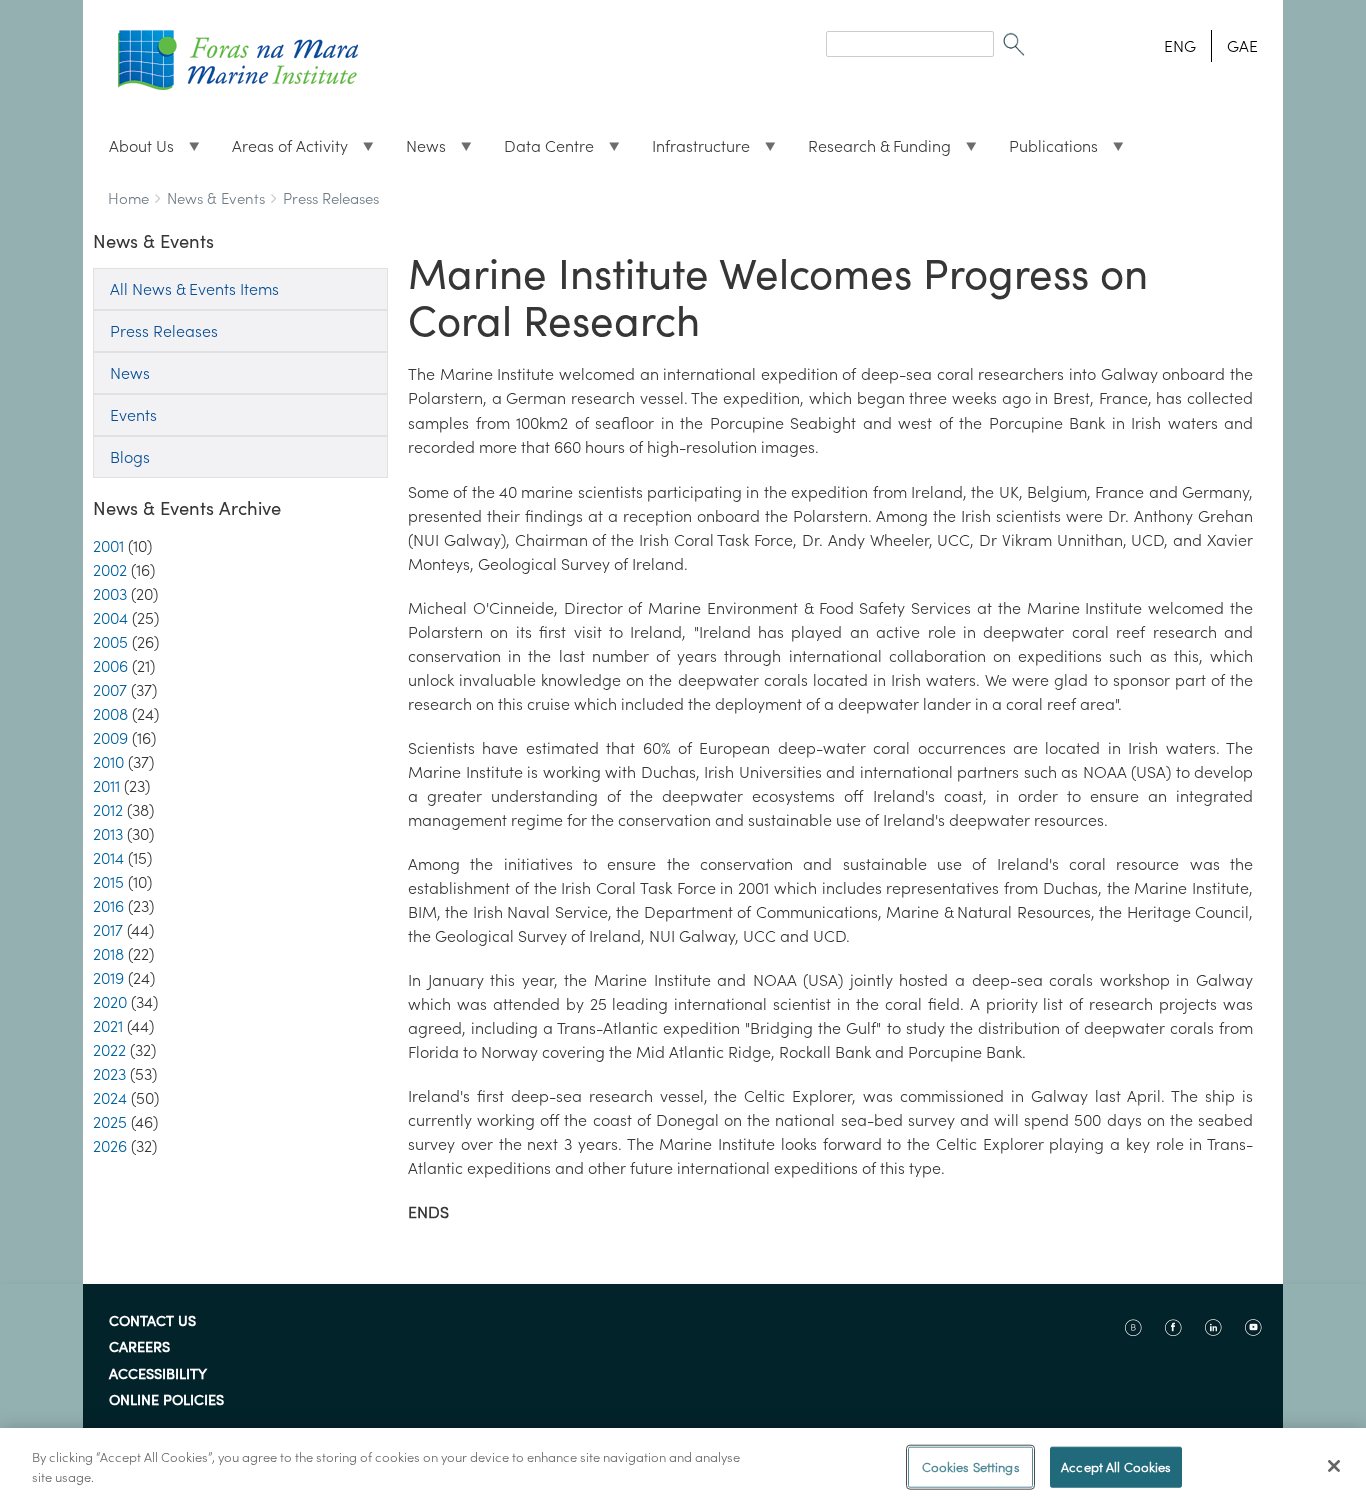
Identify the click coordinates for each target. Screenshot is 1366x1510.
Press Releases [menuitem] (164, 331)
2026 (110, 1146)
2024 (110, 1098)
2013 (108, 834)
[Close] (1334, 1466)
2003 (110, 594)
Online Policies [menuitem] (166, 1401)
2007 (110, 690)
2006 (110, 666)
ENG (1180, 46)
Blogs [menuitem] (130, 457)
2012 (108, 810)
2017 (108, 930)
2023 (109, 1074)
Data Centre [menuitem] (541, 151)
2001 (108, 546)
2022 (109, 1050)
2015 (108, 882)
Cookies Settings (971, 1467)
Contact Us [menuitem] (152, 1322)
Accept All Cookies (1116, 1467)
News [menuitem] (418, 151)
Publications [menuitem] (1045, 151)
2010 (108, 762)
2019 (108, 978)
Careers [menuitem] (139, 1348)
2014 (108, 858)
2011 (106, 786)
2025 (110, 1122)
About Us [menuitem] (133, 151)
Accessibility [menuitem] (158, 1375)
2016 (108, 906)
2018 (108, 954)
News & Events (216, 198)
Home (128, 198)
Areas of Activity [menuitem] (282, 151)
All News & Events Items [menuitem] (194, 289)
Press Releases (331, 198)
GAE (1242, 46)
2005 (110, 642)
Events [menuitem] (133, 415)
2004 (110, 618)
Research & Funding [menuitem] (871, 151)
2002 (110, 570)
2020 (110, 1002)
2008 (110, 714)
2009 (110, 738)
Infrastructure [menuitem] (693, 151)
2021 (108, 1026)
